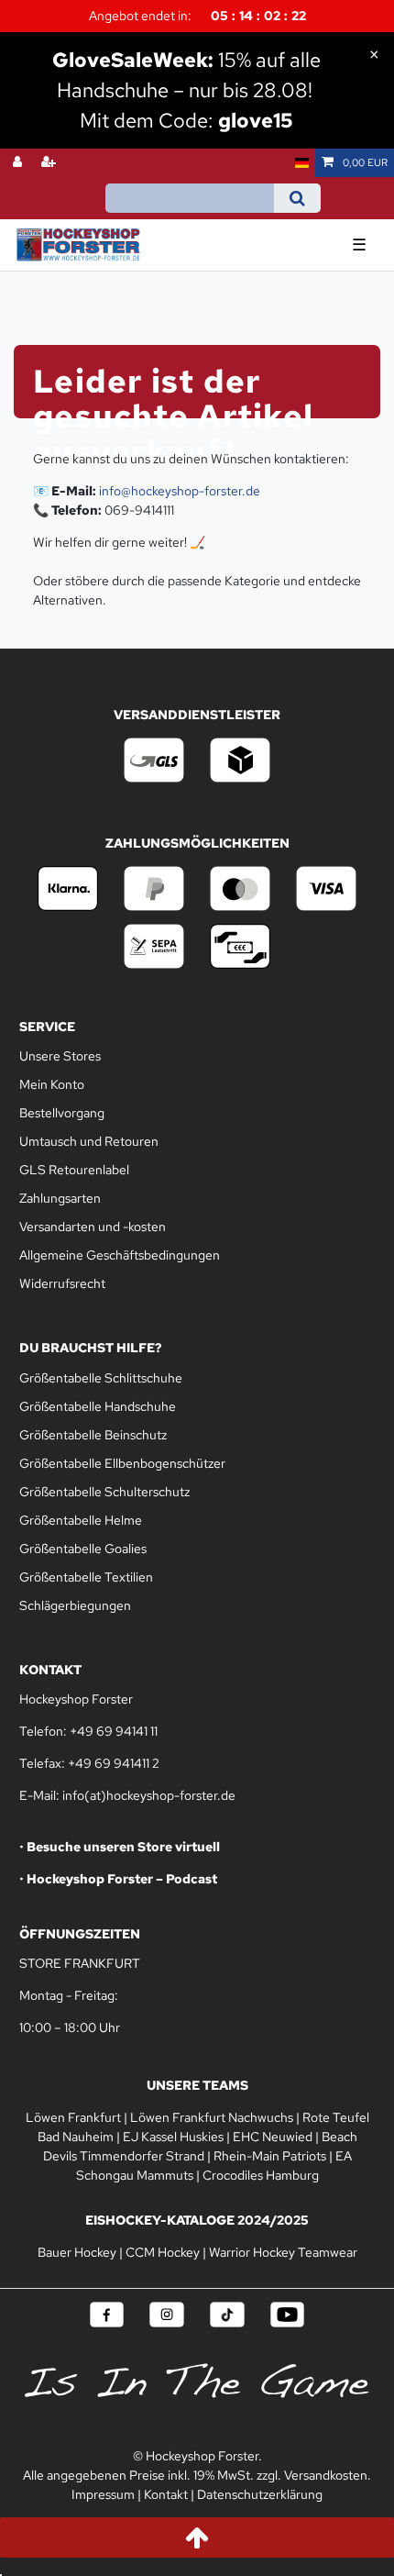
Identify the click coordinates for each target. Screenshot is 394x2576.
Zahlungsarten (60, 1198)
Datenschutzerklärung (260, 2494)
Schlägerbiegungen (75, 1605)
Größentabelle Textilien (86, 1577)
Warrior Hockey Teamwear (283, 2252)
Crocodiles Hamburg (261, 2175)
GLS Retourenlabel (74, 1170)
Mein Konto (52, 1084)
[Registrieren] (50, 163)
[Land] (302, 163)
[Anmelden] (19, 163)
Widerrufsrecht (62, 1283)
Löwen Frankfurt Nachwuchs (212, 2117)
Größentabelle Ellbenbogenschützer (122, 1463)
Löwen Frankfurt (73, 2117)
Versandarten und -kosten (93, 1227)
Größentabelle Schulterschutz (104, 1492)
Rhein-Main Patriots (270, 2156)
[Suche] (297, 198)
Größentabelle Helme (81, 1520)
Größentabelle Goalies (83, 1549)
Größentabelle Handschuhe (98, 1406)
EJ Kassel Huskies (173, 2137)
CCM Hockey (163, 2252)
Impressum (103, 2494)
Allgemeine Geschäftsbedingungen (120, 1255)
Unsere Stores (60, 1056)
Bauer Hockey (77, 2252)
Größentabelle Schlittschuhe (101, 1378)
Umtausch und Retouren (89, 1141)
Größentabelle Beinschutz (93, 1435)
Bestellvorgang (62, 1113)
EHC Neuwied (273, 2137)
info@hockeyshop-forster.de (180, 491)
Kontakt (166, 2494)
